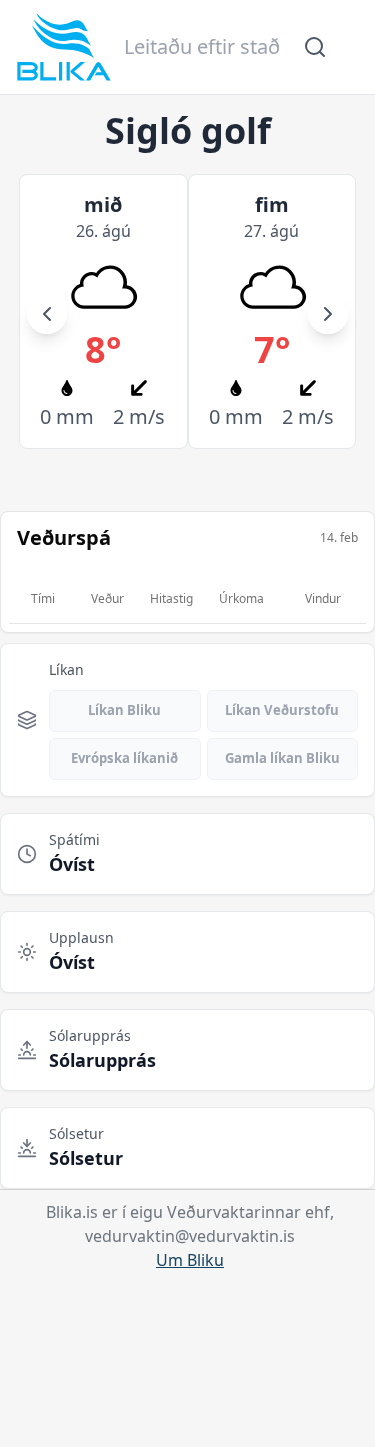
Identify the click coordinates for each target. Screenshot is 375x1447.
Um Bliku (190, 1260)
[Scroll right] (328, 314)
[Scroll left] (47, 314)
